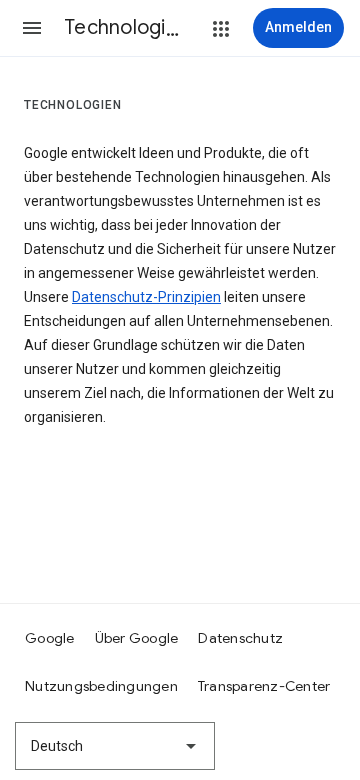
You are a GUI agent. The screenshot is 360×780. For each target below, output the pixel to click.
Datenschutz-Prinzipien (146, 297)
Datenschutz (240, 638)
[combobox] (115, 746)
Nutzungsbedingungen (101, 686)
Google (50, 638)
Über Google (137, 638)
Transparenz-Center (264, 686)
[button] (32, 28)
